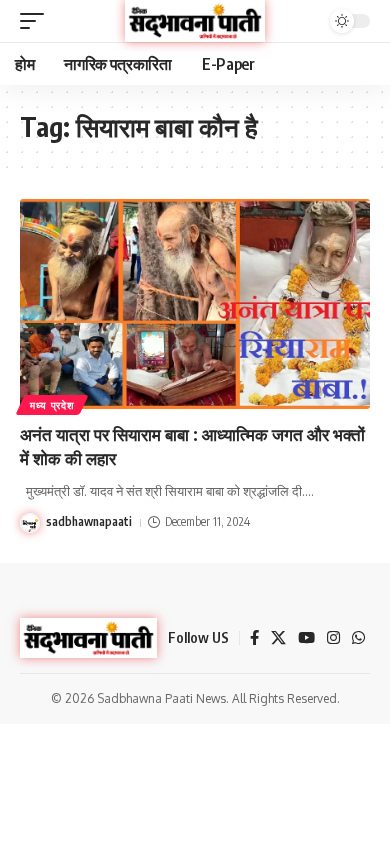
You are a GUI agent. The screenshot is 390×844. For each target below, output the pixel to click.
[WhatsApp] (358, 638)
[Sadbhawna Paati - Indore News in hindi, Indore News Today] (195, 20)
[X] (278, 638)
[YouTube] (306, 638)
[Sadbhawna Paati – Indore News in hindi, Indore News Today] (88, 638)
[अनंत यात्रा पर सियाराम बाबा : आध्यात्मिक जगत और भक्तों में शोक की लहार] (195, 304)
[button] (37, 21)
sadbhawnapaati (89, 521)
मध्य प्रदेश (52, 405)
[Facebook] (254, 638)
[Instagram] (333, 638)
